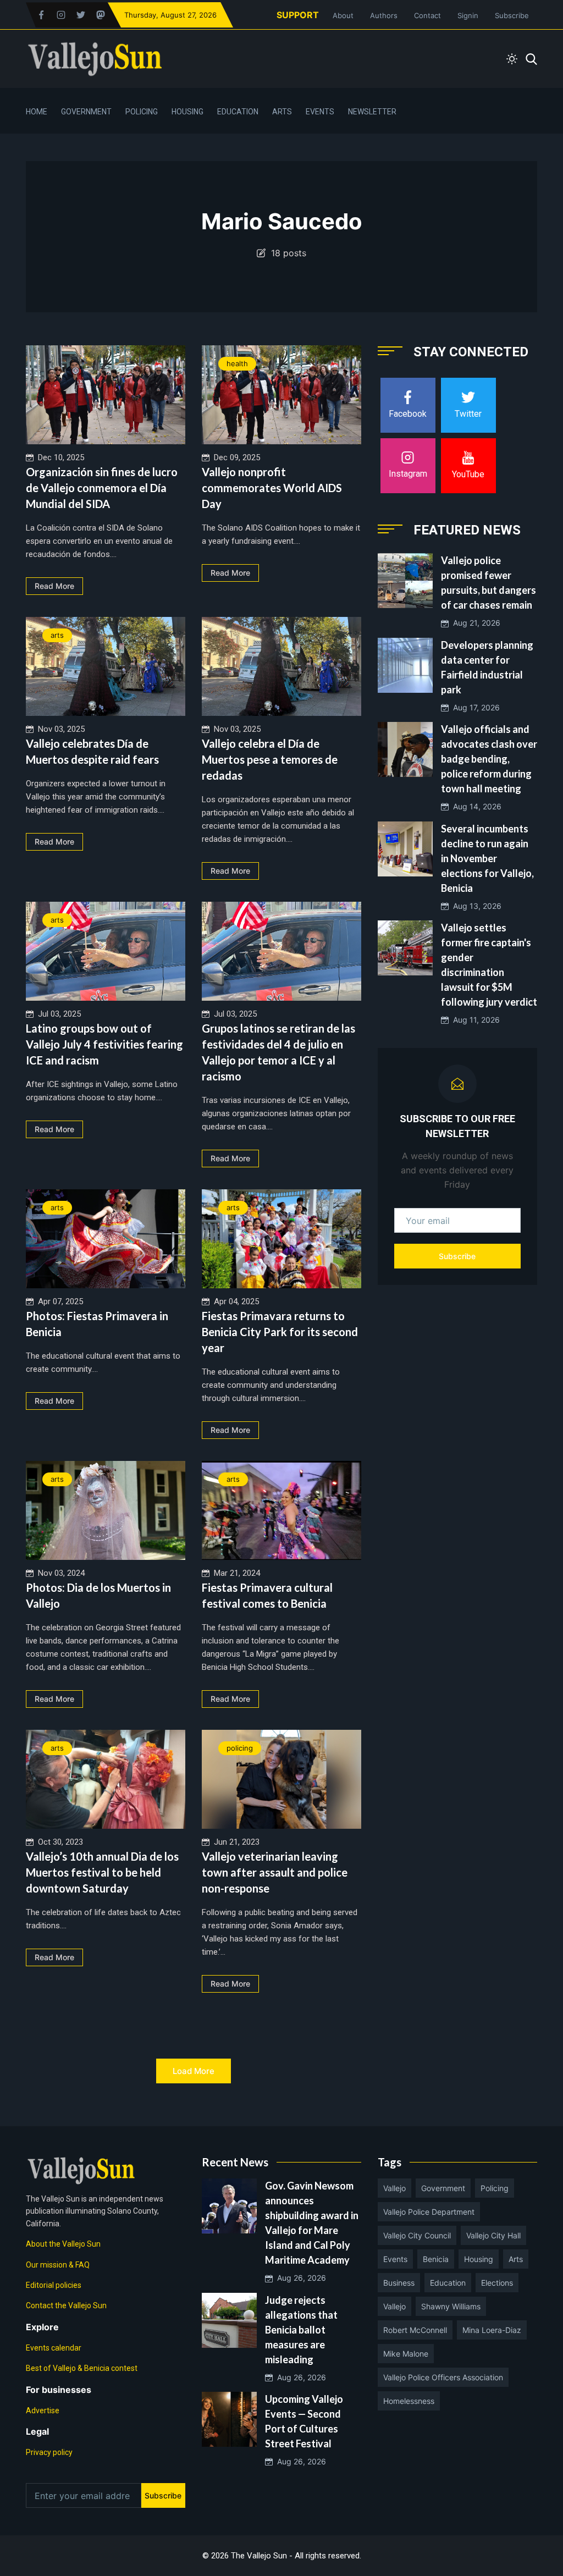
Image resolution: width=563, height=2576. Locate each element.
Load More (194, 2071)
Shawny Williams (451, 2306)
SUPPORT (298, 15)
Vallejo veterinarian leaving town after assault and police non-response (275, 1872)
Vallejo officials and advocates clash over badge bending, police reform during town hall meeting (489, 759)
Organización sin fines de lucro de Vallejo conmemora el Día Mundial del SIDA (102, 488)
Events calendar (54, 2348)
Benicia (436, 2259)
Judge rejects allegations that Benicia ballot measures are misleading (301, 2330)
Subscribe (512, 15)
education (448, 2283)
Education (238, 112)
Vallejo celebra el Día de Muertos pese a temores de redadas (270, 759)
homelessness (409, 2401)
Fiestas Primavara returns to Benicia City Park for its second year (280, 1332)
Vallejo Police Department (429, 2212)
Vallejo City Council (417, 2235)
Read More (54, 586)
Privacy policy (49, 2452)
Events (320, 112)
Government (86, 112)
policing (240, 1748)
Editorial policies (54, 2285)
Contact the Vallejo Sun (66, 2305)
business (399, 2283)
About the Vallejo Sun (63, 2244)
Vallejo (394, 2188)
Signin (468, 15)
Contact (427, 15)
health (237, 363)
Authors (384, 15)
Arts (282, 112)
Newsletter (372, 112)
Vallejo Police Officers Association (443, 2377)
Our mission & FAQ (58, 2265)
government (443, 2188)
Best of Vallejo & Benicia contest (82, 2368)
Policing (142, 112)
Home (37, 112)
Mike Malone (406, 2354)
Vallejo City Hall (493, 2235)
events (395, 2259)
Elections (497, 2283)
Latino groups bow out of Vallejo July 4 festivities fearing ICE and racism (104, 1044)
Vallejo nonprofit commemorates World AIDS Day (272, 488)
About (343, 15)
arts (57, 635)
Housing (187, 112)
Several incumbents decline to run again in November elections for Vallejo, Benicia (487, 858)
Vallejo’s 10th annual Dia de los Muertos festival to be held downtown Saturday (102, 1872)
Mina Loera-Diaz (492, 2330)
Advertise (43, 2410)
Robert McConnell (415, 2330)
